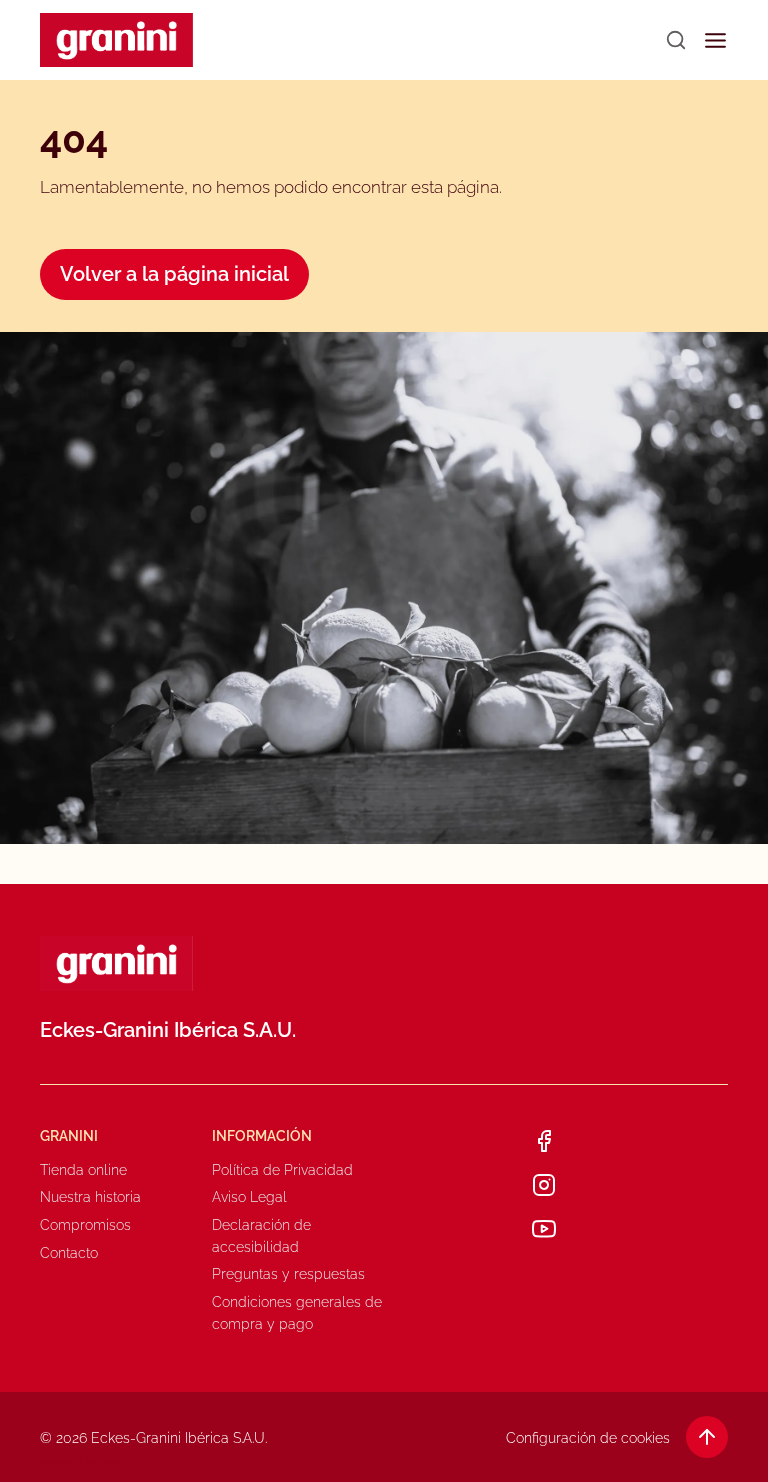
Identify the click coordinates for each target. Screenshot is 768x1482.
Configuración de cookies (588, 1437)
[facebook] (544, 1141)
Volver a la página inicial (174, 274)
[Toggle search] (676, 40)
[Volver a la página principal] (116, 40)
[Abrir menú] (715, 40)
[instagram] (544, 1185)
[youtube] (544, 1229)
